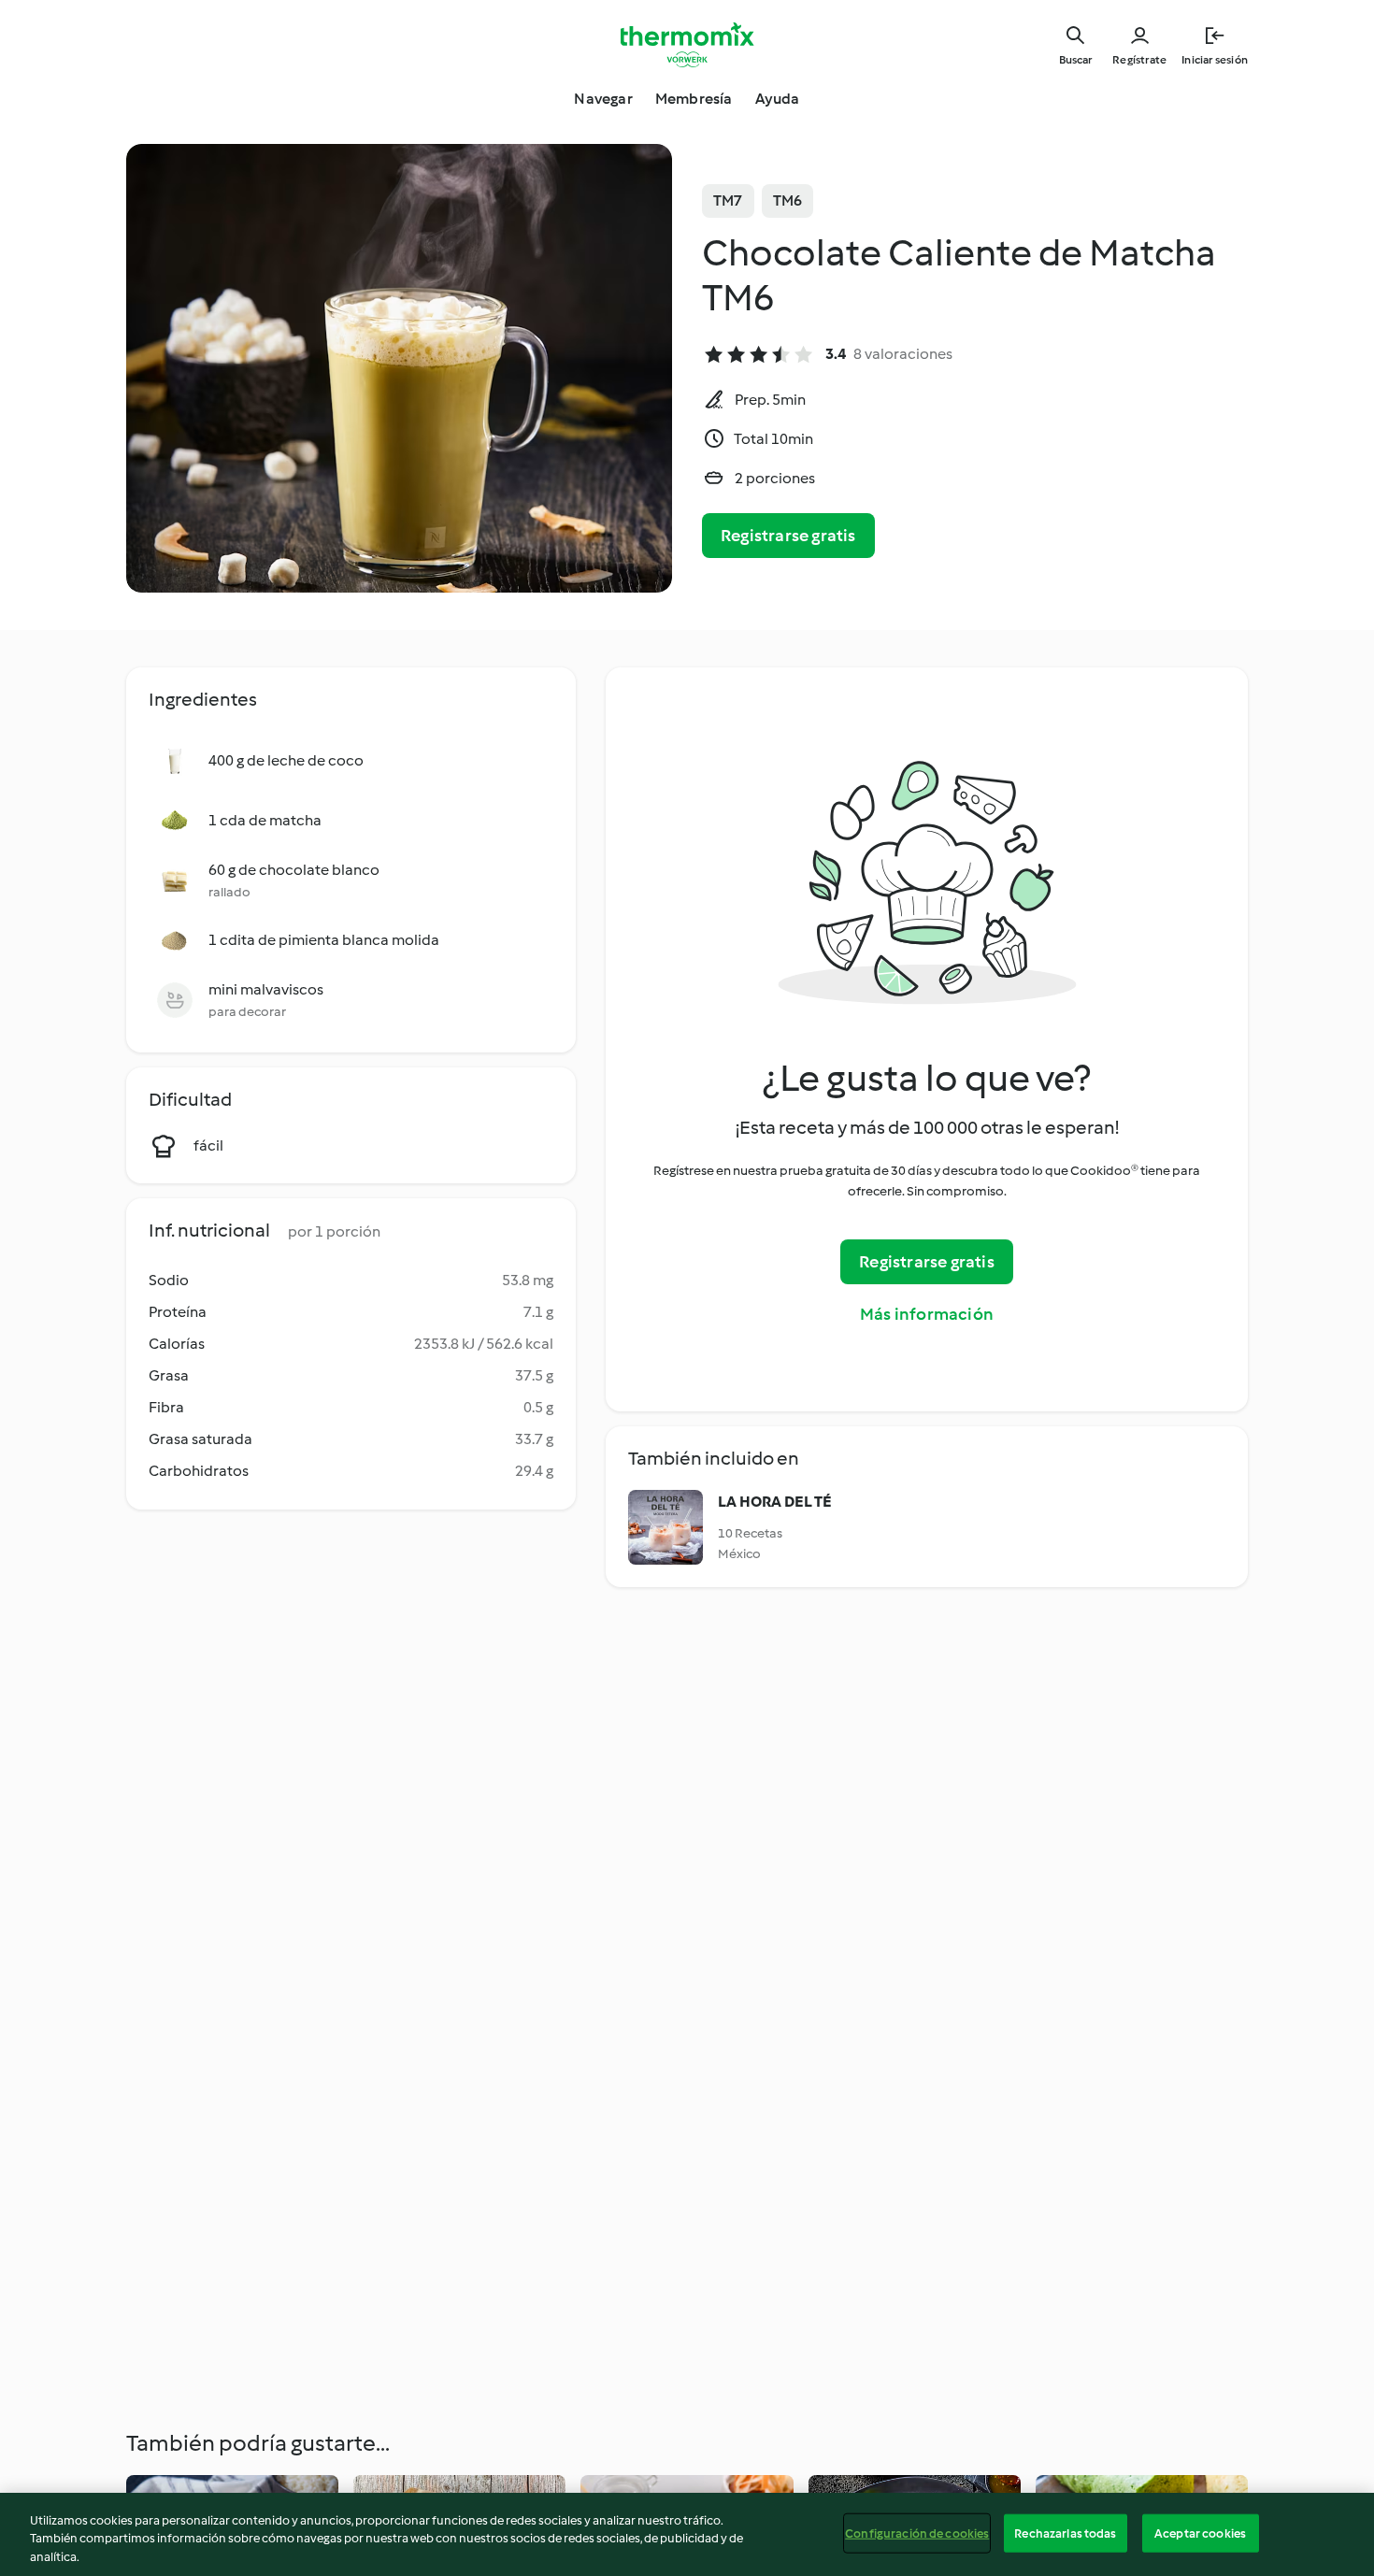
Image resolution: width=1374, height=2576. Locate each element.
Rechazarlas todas (1065, 2533)
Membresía (694, 99)
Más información (927, 1314)
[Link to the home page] (687, 45)
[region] (687, 2534)
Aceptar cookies (1200, 2533)
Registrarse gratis (788, 536)
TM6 (788, 200)
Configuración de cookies (917, 2533)
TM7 (728, 200)
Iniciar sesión (1215, 60)
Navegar (603, 99)
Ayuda (778, 99)
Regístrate (1139, 60)
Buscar (1075, 60)
